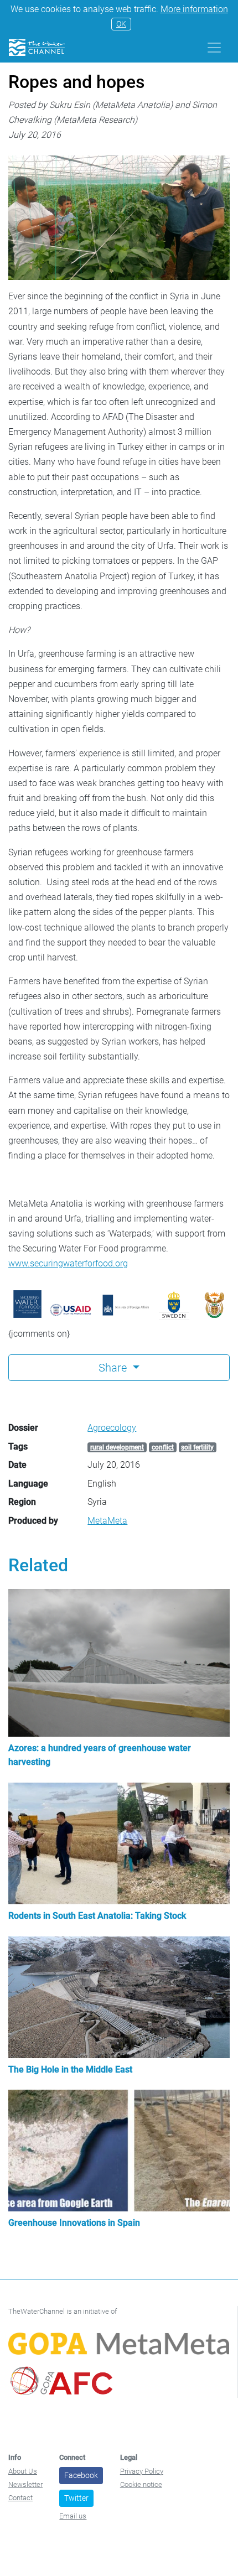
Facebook (81, 2475)
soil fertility (197, 1447)
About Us (23, 2471)
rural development (117, 1447)
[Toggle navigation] (214, 48)
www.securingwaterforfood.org (68, 1263)
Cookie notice (141, 2484)
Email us (73, 2516)
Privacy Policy (142, 2471)
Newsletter (25, 2484)
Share (114, 1368)
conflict (163, 1447)
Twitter (76, 2498)
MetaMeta (107, 1521)
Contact (20, 2498)
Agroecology (112, 1428)
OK (121, 24)
